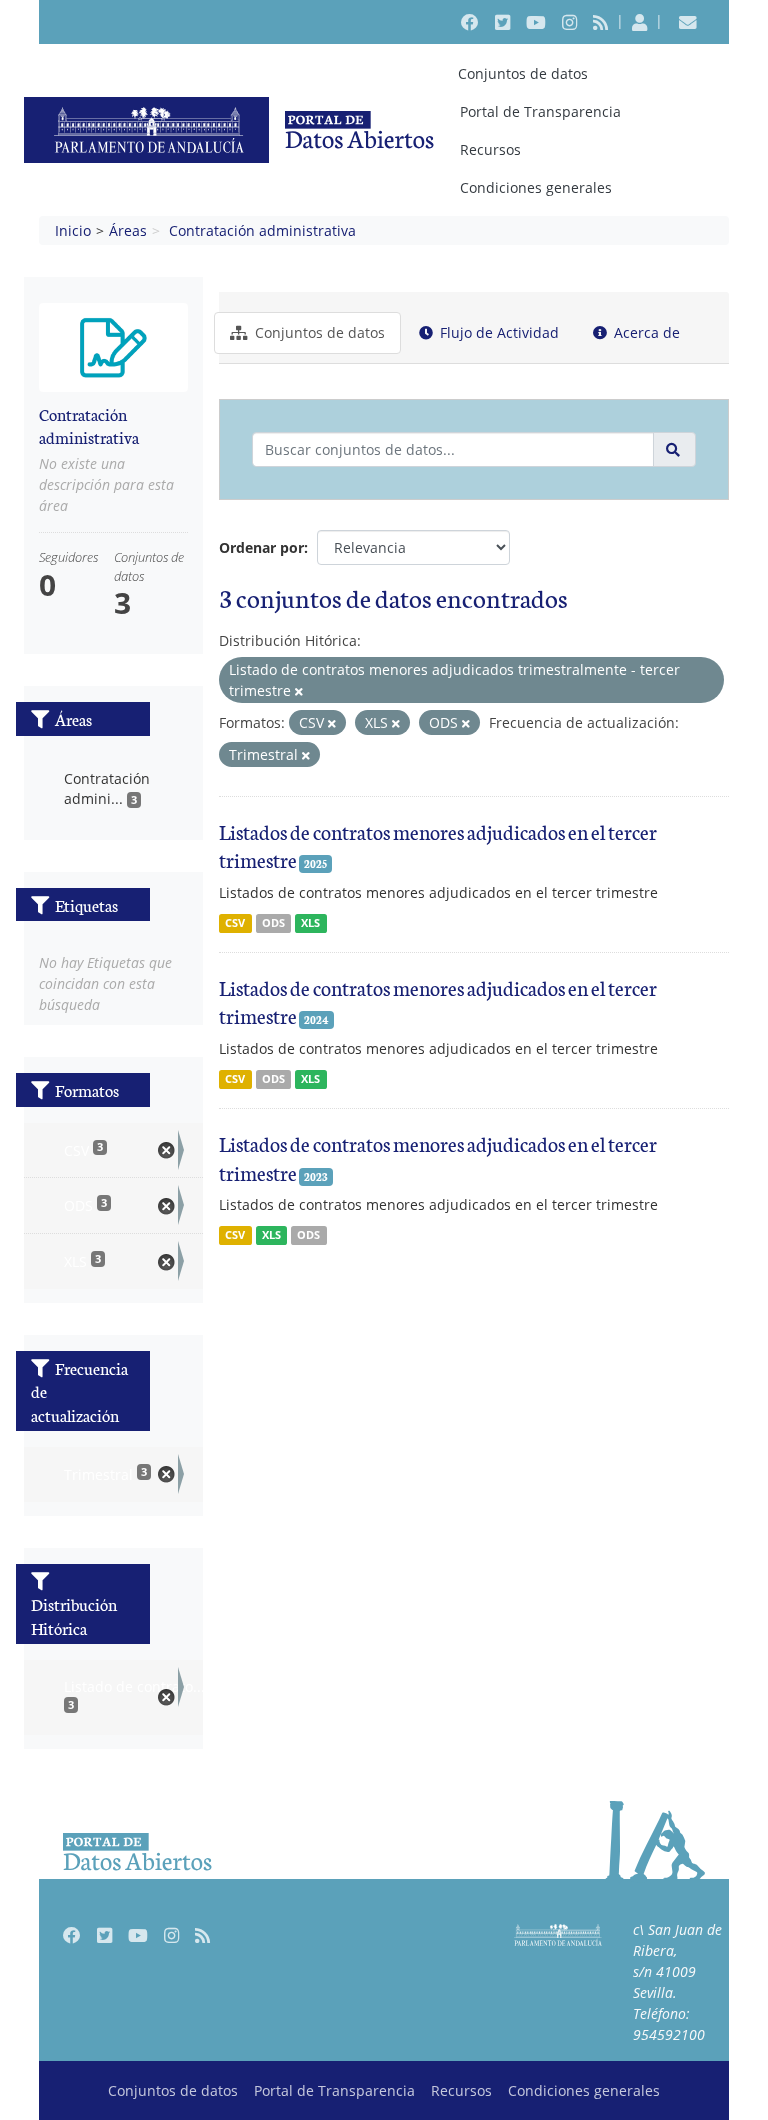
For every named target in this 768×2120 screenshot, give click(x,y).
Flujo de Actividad (497, 332)
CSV (235, 923)
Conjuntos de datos (523, 73)
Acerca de (645, 332)
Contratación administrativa (262, 230)
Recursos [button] (490, 149)
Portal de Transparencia (540, 111)
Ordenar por (261, 547)
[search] (674, 449)
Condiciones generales (536, 187)
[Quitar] (299, 691)
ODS (273, 923)
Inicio (73, 230)
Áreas (128, 230)
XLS (310, 923)
